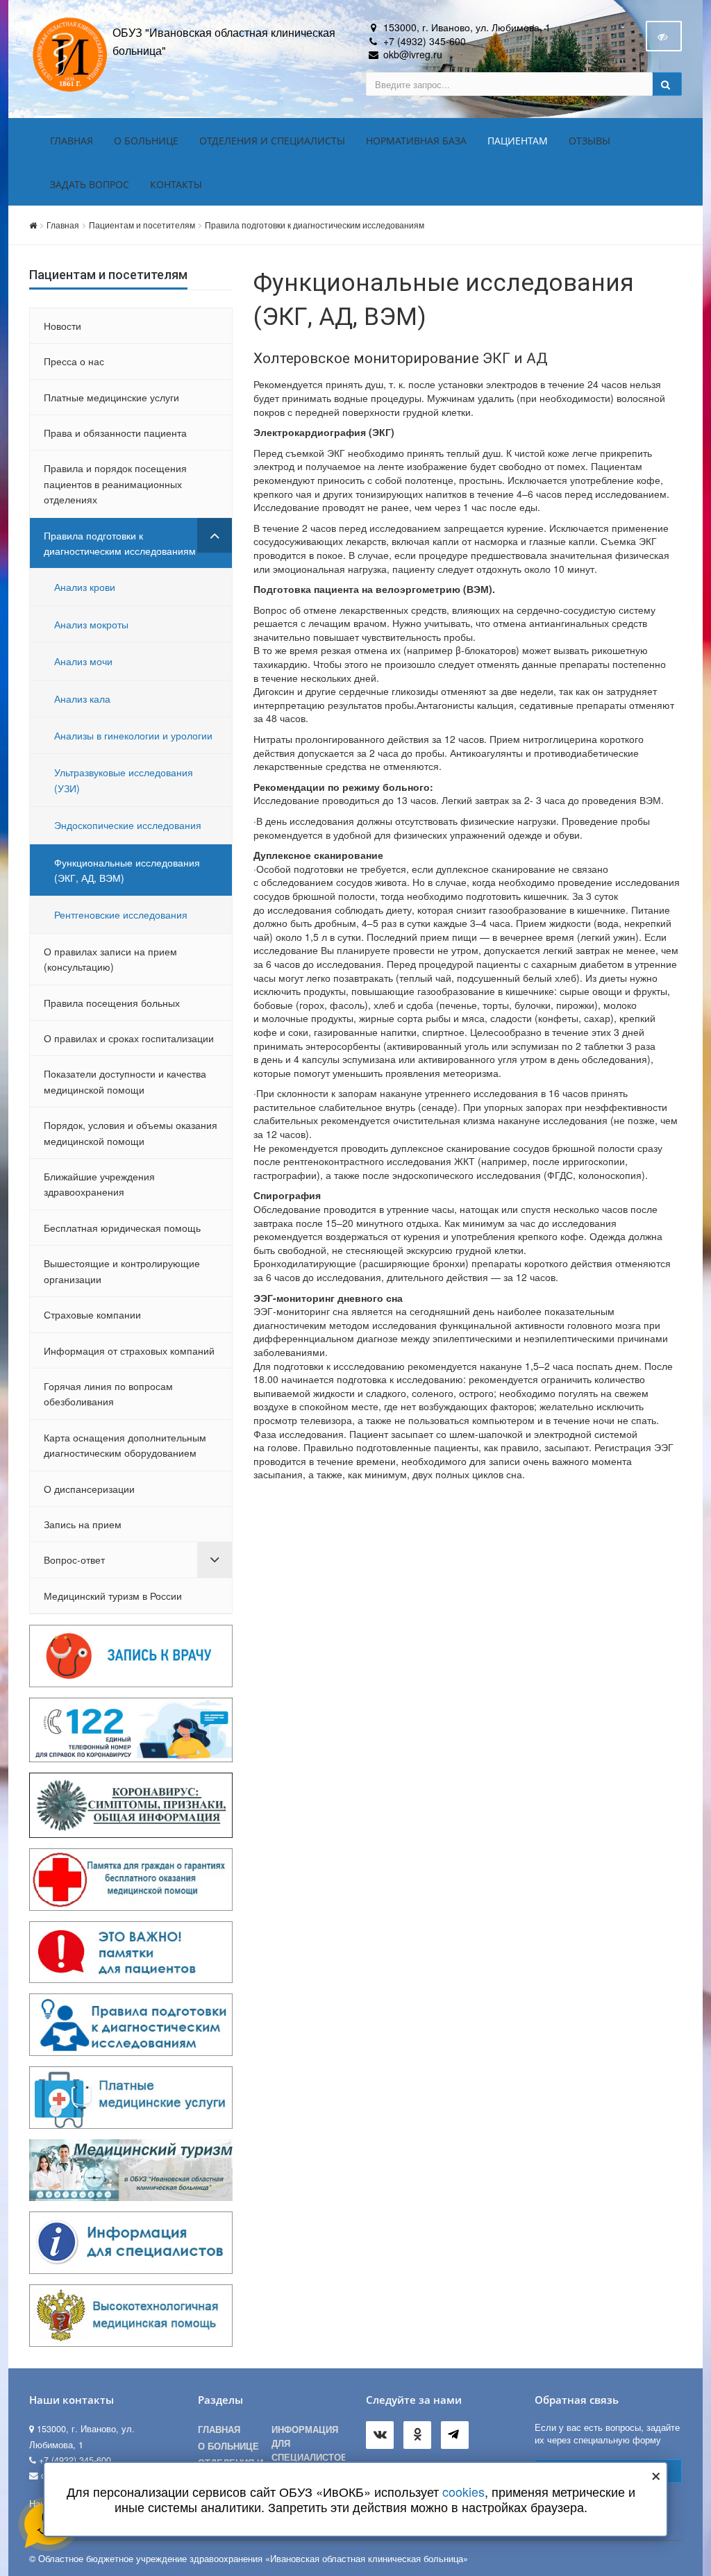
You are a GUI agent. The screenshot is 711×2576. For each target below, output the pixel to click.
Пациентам (518, 141)
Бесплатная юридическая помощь (122, 1228)
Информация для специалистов (308, 2443)
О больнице (146, 141)
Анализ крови (85, 587)
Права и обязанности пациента (115, 433)
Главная (72, 141)
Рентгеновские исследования (121, 914)
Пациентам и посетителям (142, 225)
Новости (62, 326)
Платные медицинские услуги (111, 397)
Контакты (176, 184)
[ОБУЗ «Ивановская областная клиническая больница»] (71, 53)
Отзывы (589, 141)
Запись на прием (83, 1524)
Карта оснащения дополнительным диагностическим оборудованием (125, 1445)
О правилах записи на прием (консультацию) (110, 959)
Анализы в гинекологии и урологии (133, 735)
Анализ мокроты (91, 624)
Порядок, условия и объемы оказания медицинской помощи (131, 1132)
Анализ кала (82, 699)
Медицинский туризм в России (113, 1596)
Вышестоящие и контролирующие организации (122, 1271)
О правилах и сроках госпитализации (129, 1038)
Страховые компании (92, 1314)
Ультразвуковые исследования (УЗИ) (124, 780)
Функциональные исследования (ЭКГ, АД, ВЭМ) (127, 870)
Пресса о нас (74, 361)
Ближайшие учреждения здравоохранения (99, 1184)
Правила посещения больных (112, 1003)
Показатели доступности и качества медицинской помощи (125, 1081)
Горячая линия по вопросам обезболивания (108, 1394)
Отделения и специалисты (272, 141)
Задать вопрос (90, 184)
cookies (463, 2491)
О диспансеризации (89, 1489)
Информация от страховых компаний (129, 1350)
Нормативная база (416, 141)
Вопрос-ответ (74, 1559)
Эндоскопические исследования (128, 825)
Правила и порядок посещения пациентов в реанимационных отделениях (115, 484)
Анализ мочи (83, 661)
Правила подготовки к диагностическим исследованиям (315, 225)
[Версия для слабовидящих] (664, 36)
